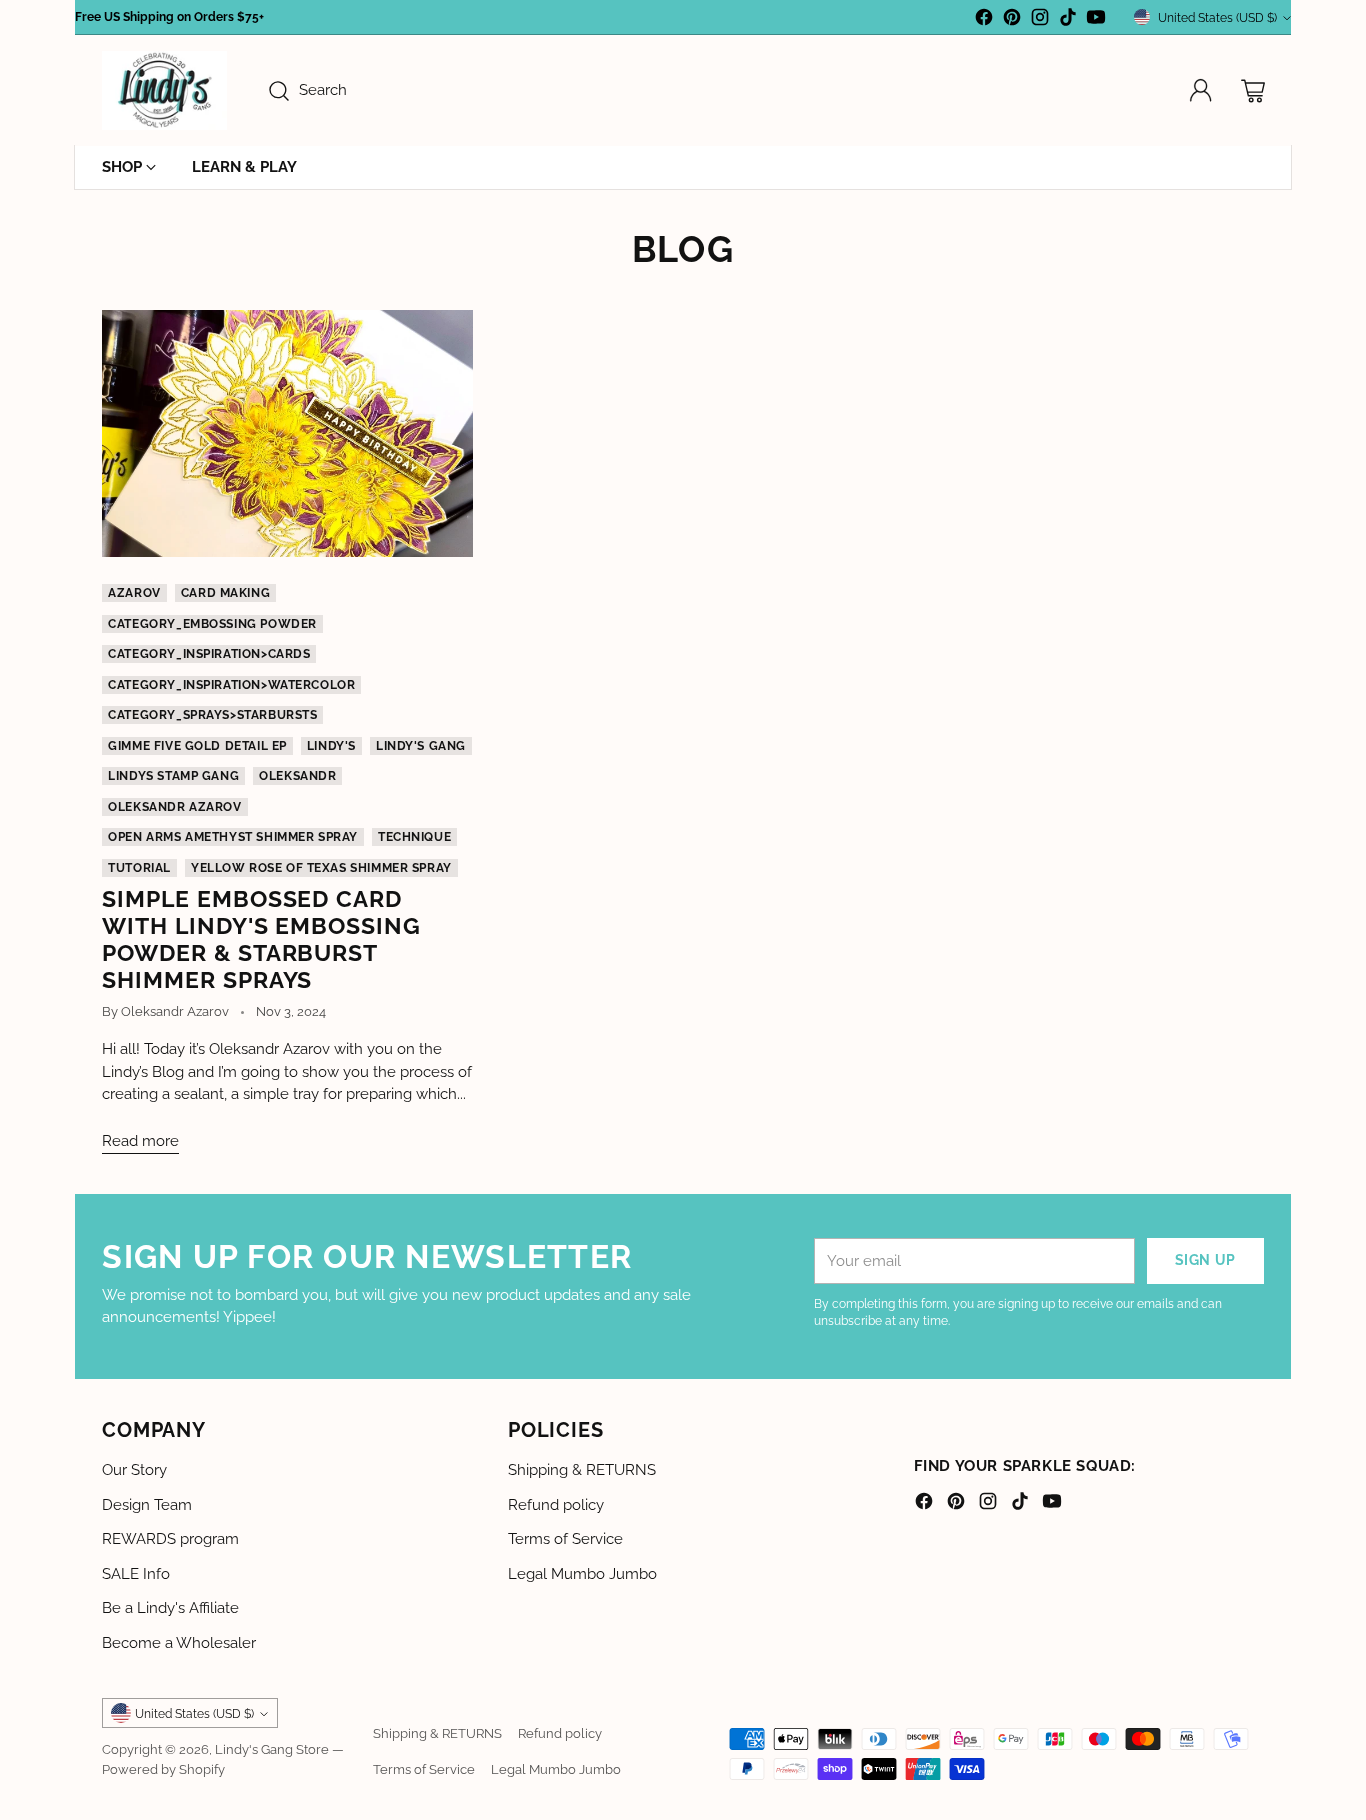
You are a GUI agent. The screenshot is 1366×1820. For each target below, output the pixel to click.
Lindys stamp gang (173, 776)
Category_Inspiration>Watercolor (231, 685)
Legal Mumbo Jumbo (582, 1574)
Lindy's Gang (421, 746)
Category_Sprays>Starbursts (212, 715)
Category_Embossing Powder (212, 624)
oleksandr (297, 776)
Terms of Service (565, 1539)
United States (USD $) (1217, 17)
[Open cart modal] (1253, 91)
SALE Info (136, 1574)
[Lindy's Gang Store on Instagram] (1040, 20)
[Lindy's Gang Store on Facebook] (984, 20)
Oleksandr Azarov (174, 807)
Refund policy (556, 1505)
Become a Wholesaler (179, 1643)
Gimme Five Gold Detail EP (197, 746)
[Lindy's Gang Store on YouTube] (1096, 20)
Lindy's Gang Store (272, 1749)
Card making (225, 593)
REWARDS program (170, 1539)
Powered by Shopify (163, 1769)
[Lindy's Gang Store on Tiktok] (1068, 20)
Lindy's (331, 746)
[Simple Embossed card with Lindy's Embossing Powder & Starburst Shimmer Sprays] (287, 433)
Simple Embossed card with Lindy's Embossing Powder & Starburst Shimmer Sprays (261, 939)
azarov (134, 593)
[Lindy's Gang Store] (164, 90)
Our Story (134, 1470)
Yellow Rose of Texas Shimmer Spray (321, 868)
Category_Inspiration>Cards (209, 654)
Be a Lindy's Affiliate (170, 1608)
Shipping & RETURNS (582, 1470)
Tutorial (139, 868)
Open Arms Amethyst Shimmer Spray (233, 837)
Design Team (147, 1505)
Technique (414, 837)
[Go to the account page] (1201, 91)
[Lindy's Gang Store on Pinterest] (1012, 20)
